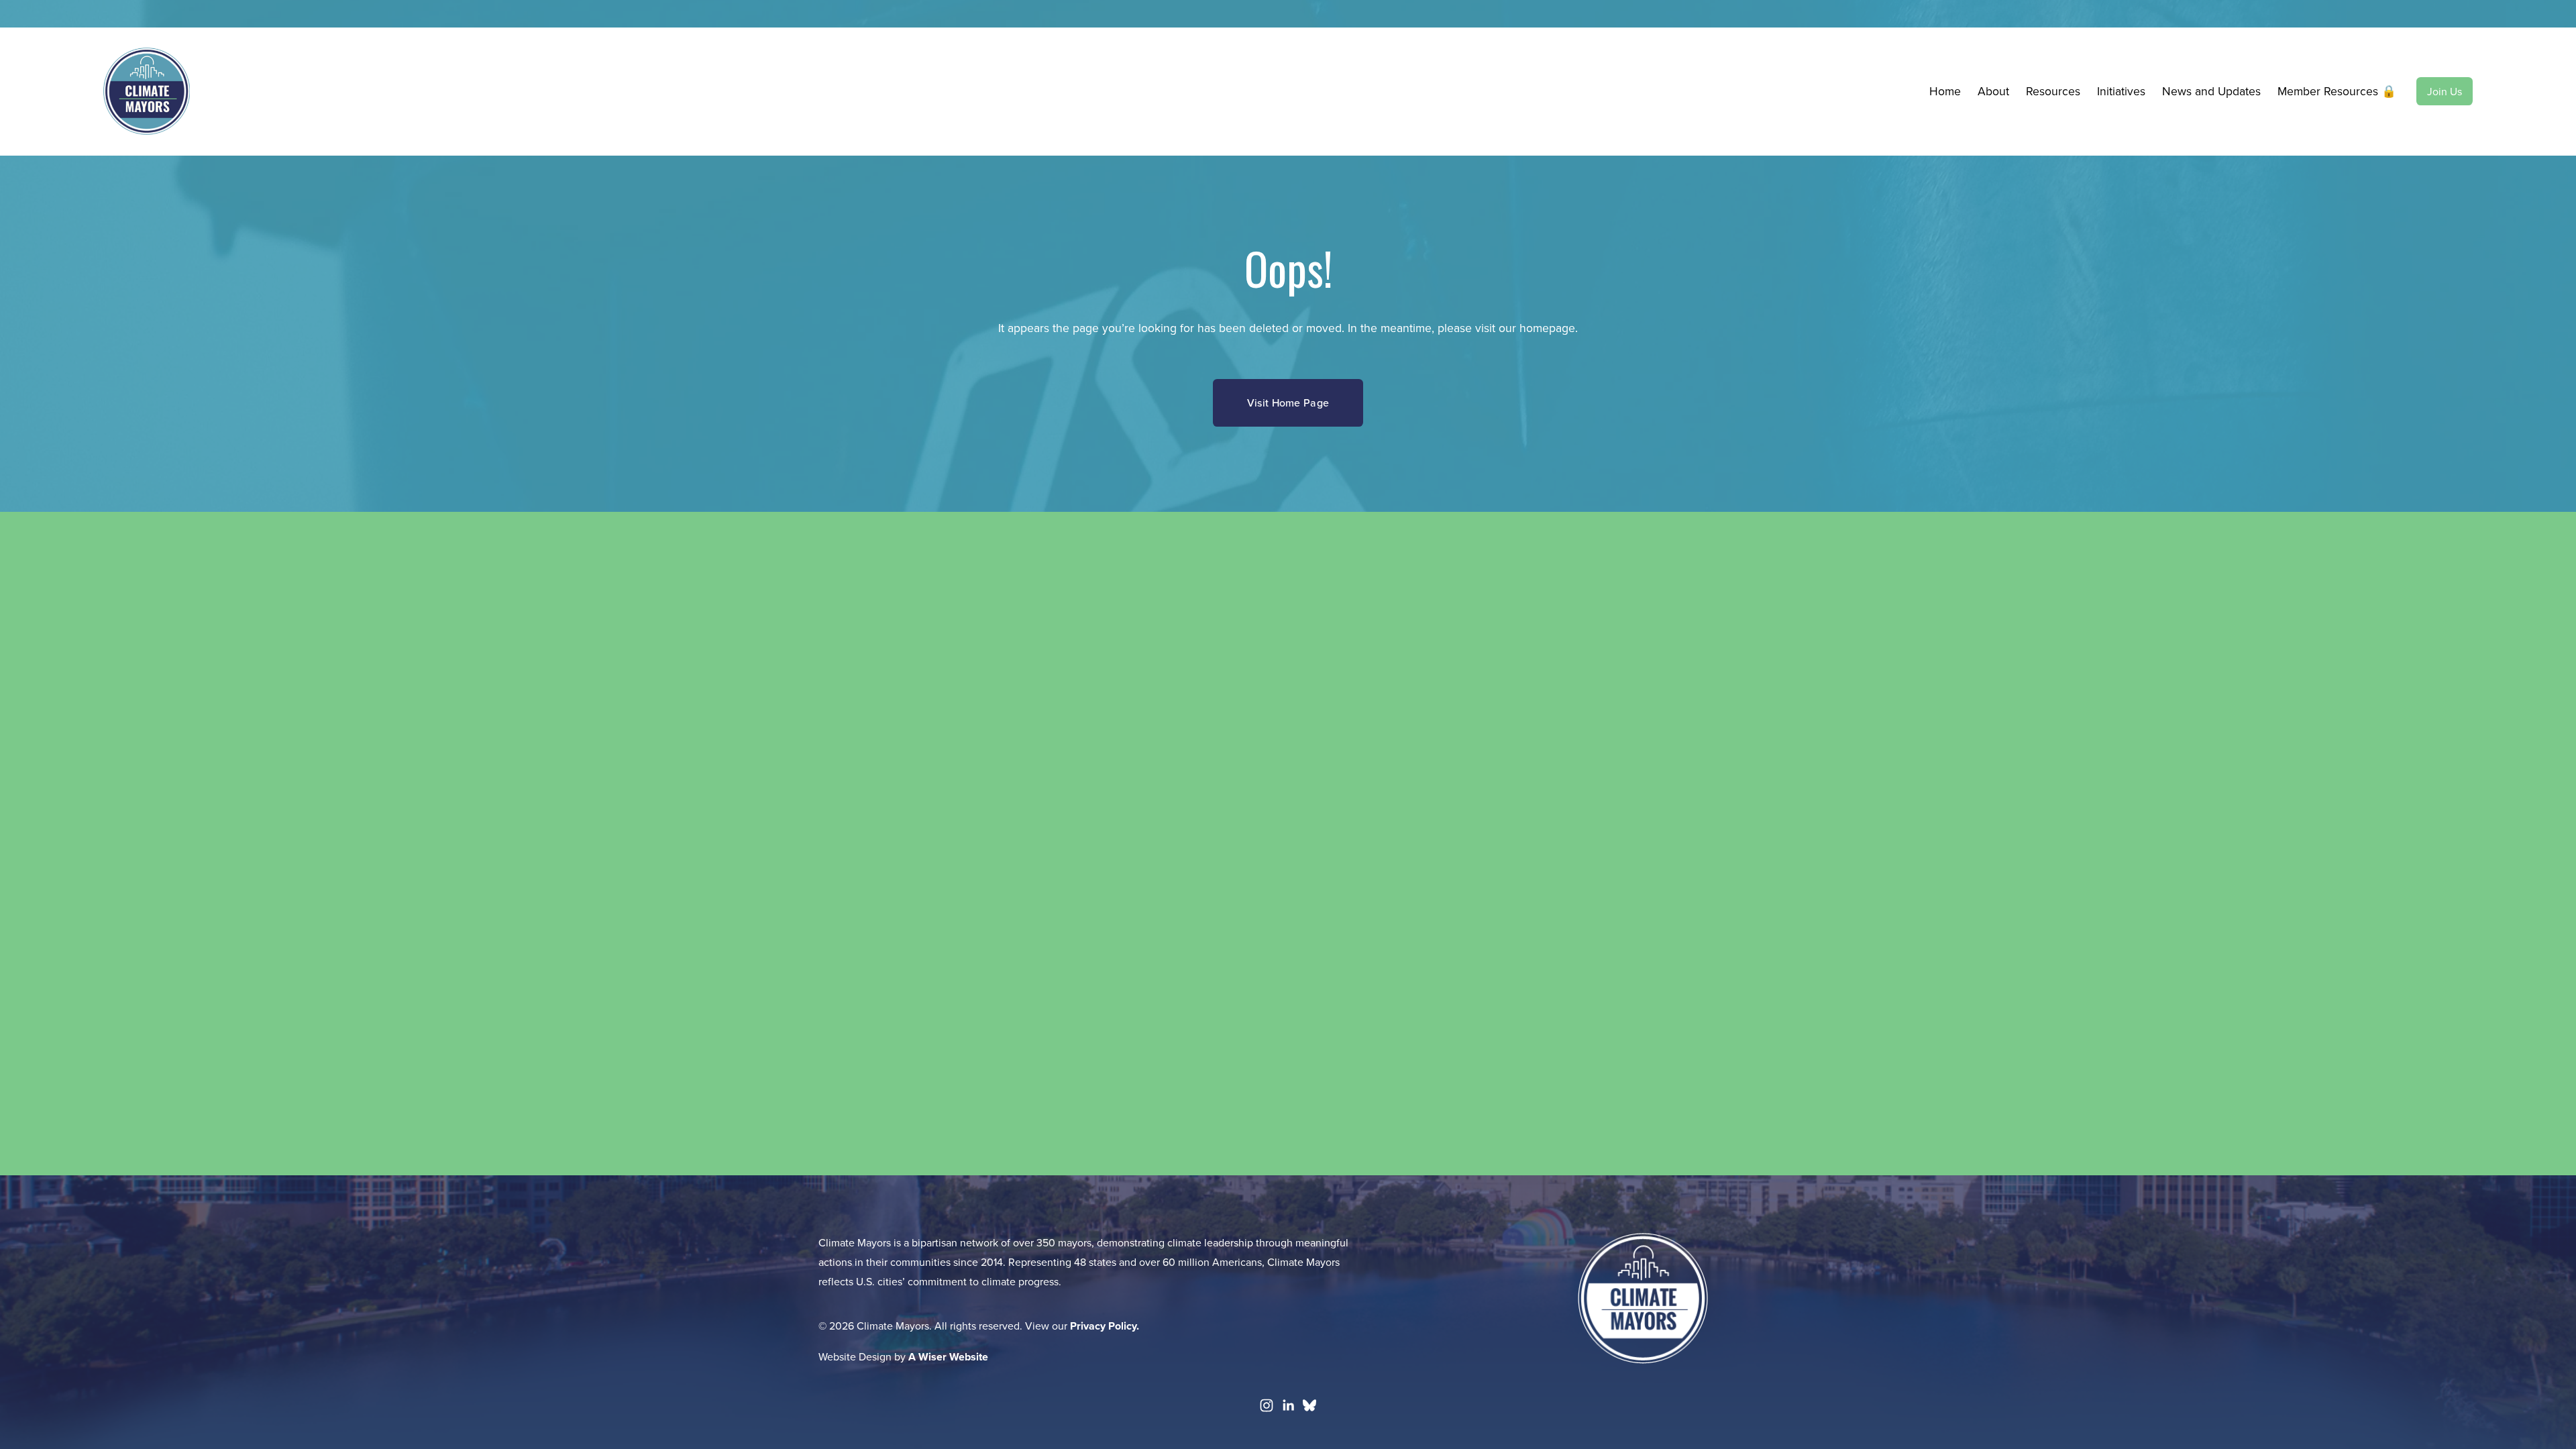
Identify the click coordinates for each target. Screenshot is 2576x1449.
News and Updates (2211, 91)
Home (1945, 91)
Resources (2053, 91)
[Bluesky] (1309, 1405)
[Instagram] (1267, 1405)
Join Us (2445, 91)
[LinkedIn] (1288, 1405)
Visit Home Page (1288, 402)
